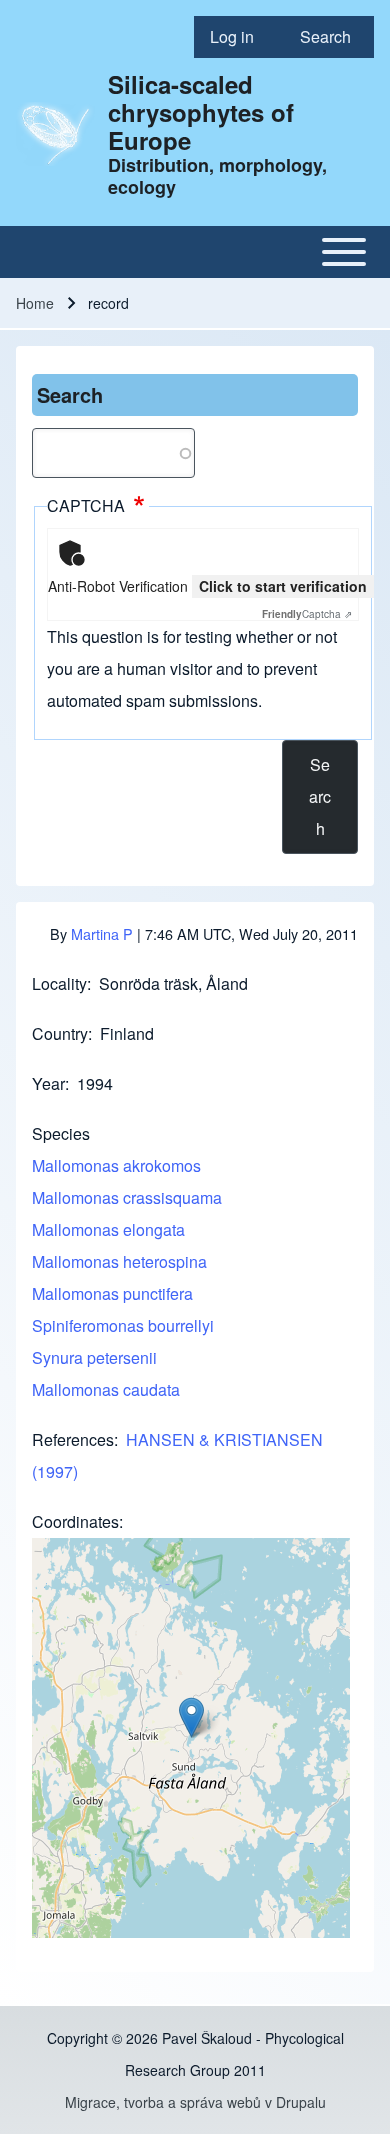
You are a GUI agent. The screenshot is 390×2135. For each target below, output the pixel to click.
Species (61, 1133)
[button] (191, 1717)
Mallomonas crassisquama (127, 1197)
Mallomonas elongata (108, 1229)
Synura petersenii (94, 1357)
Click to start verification (283, 586)
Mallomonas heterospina (119, 1261)
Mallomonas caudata (106, 1389)
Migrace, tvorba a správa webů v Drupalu (195, 2102)
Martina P (102, 933)
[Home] (56, 134)
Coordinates (75, 1521)
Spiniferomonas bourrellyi (123, 1325)
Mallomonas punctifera (112, 1293)
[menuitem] (239, 37)
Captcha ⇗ (307, 614)
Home (35, 303)
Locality (59, 983)
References (73, 1439)
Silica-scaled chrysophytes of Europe (201, 112)
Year (48, 1083)
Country (60, 1033)
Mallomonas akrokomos (116, 1165)
